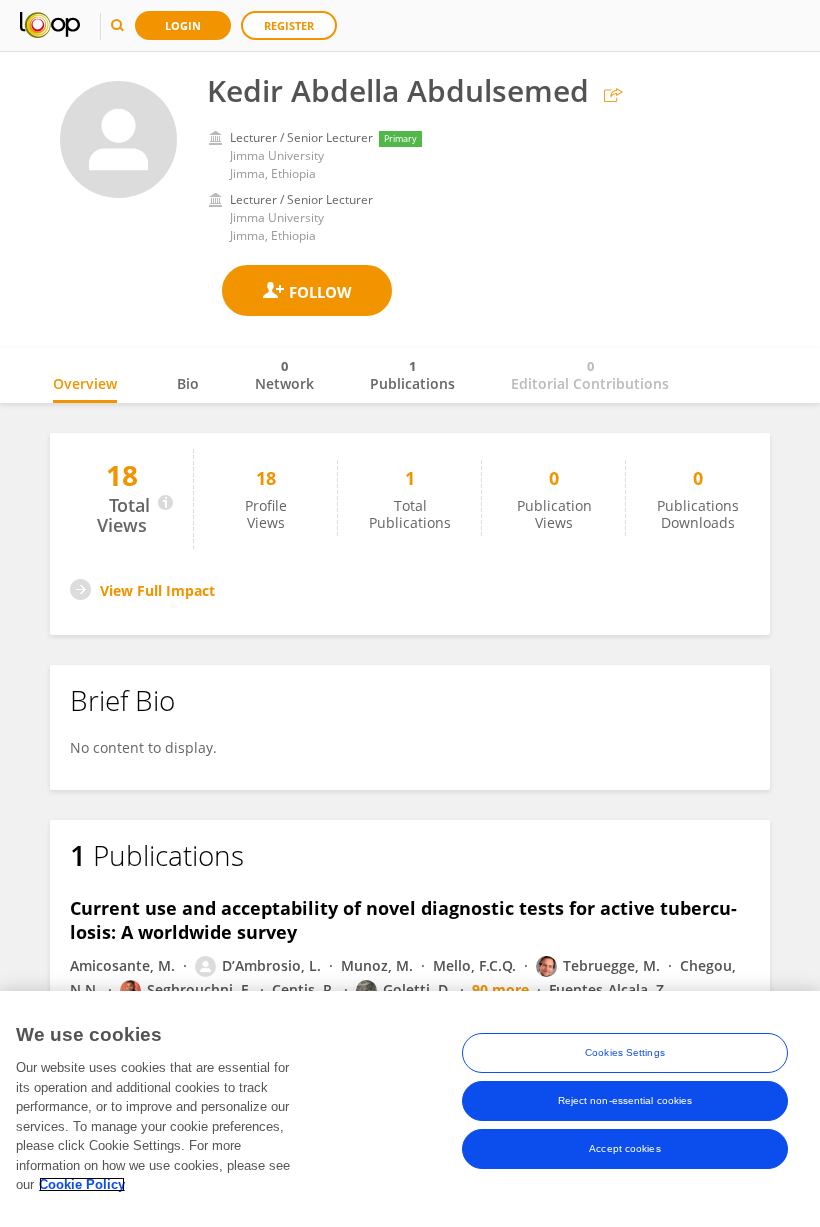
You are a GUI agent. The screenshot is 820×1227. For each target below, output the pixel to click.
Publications (412, 375)
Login (183, 25)
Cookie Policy (82, 1184)
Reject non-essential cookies (625, 1100)
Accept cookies (624, 1148)
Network (284, 375)
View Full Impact (157, 590)
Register (289, 25)
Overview (85, 383)
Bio (188, 383)
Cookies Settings (625, 1052)
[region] (410, 1109)
